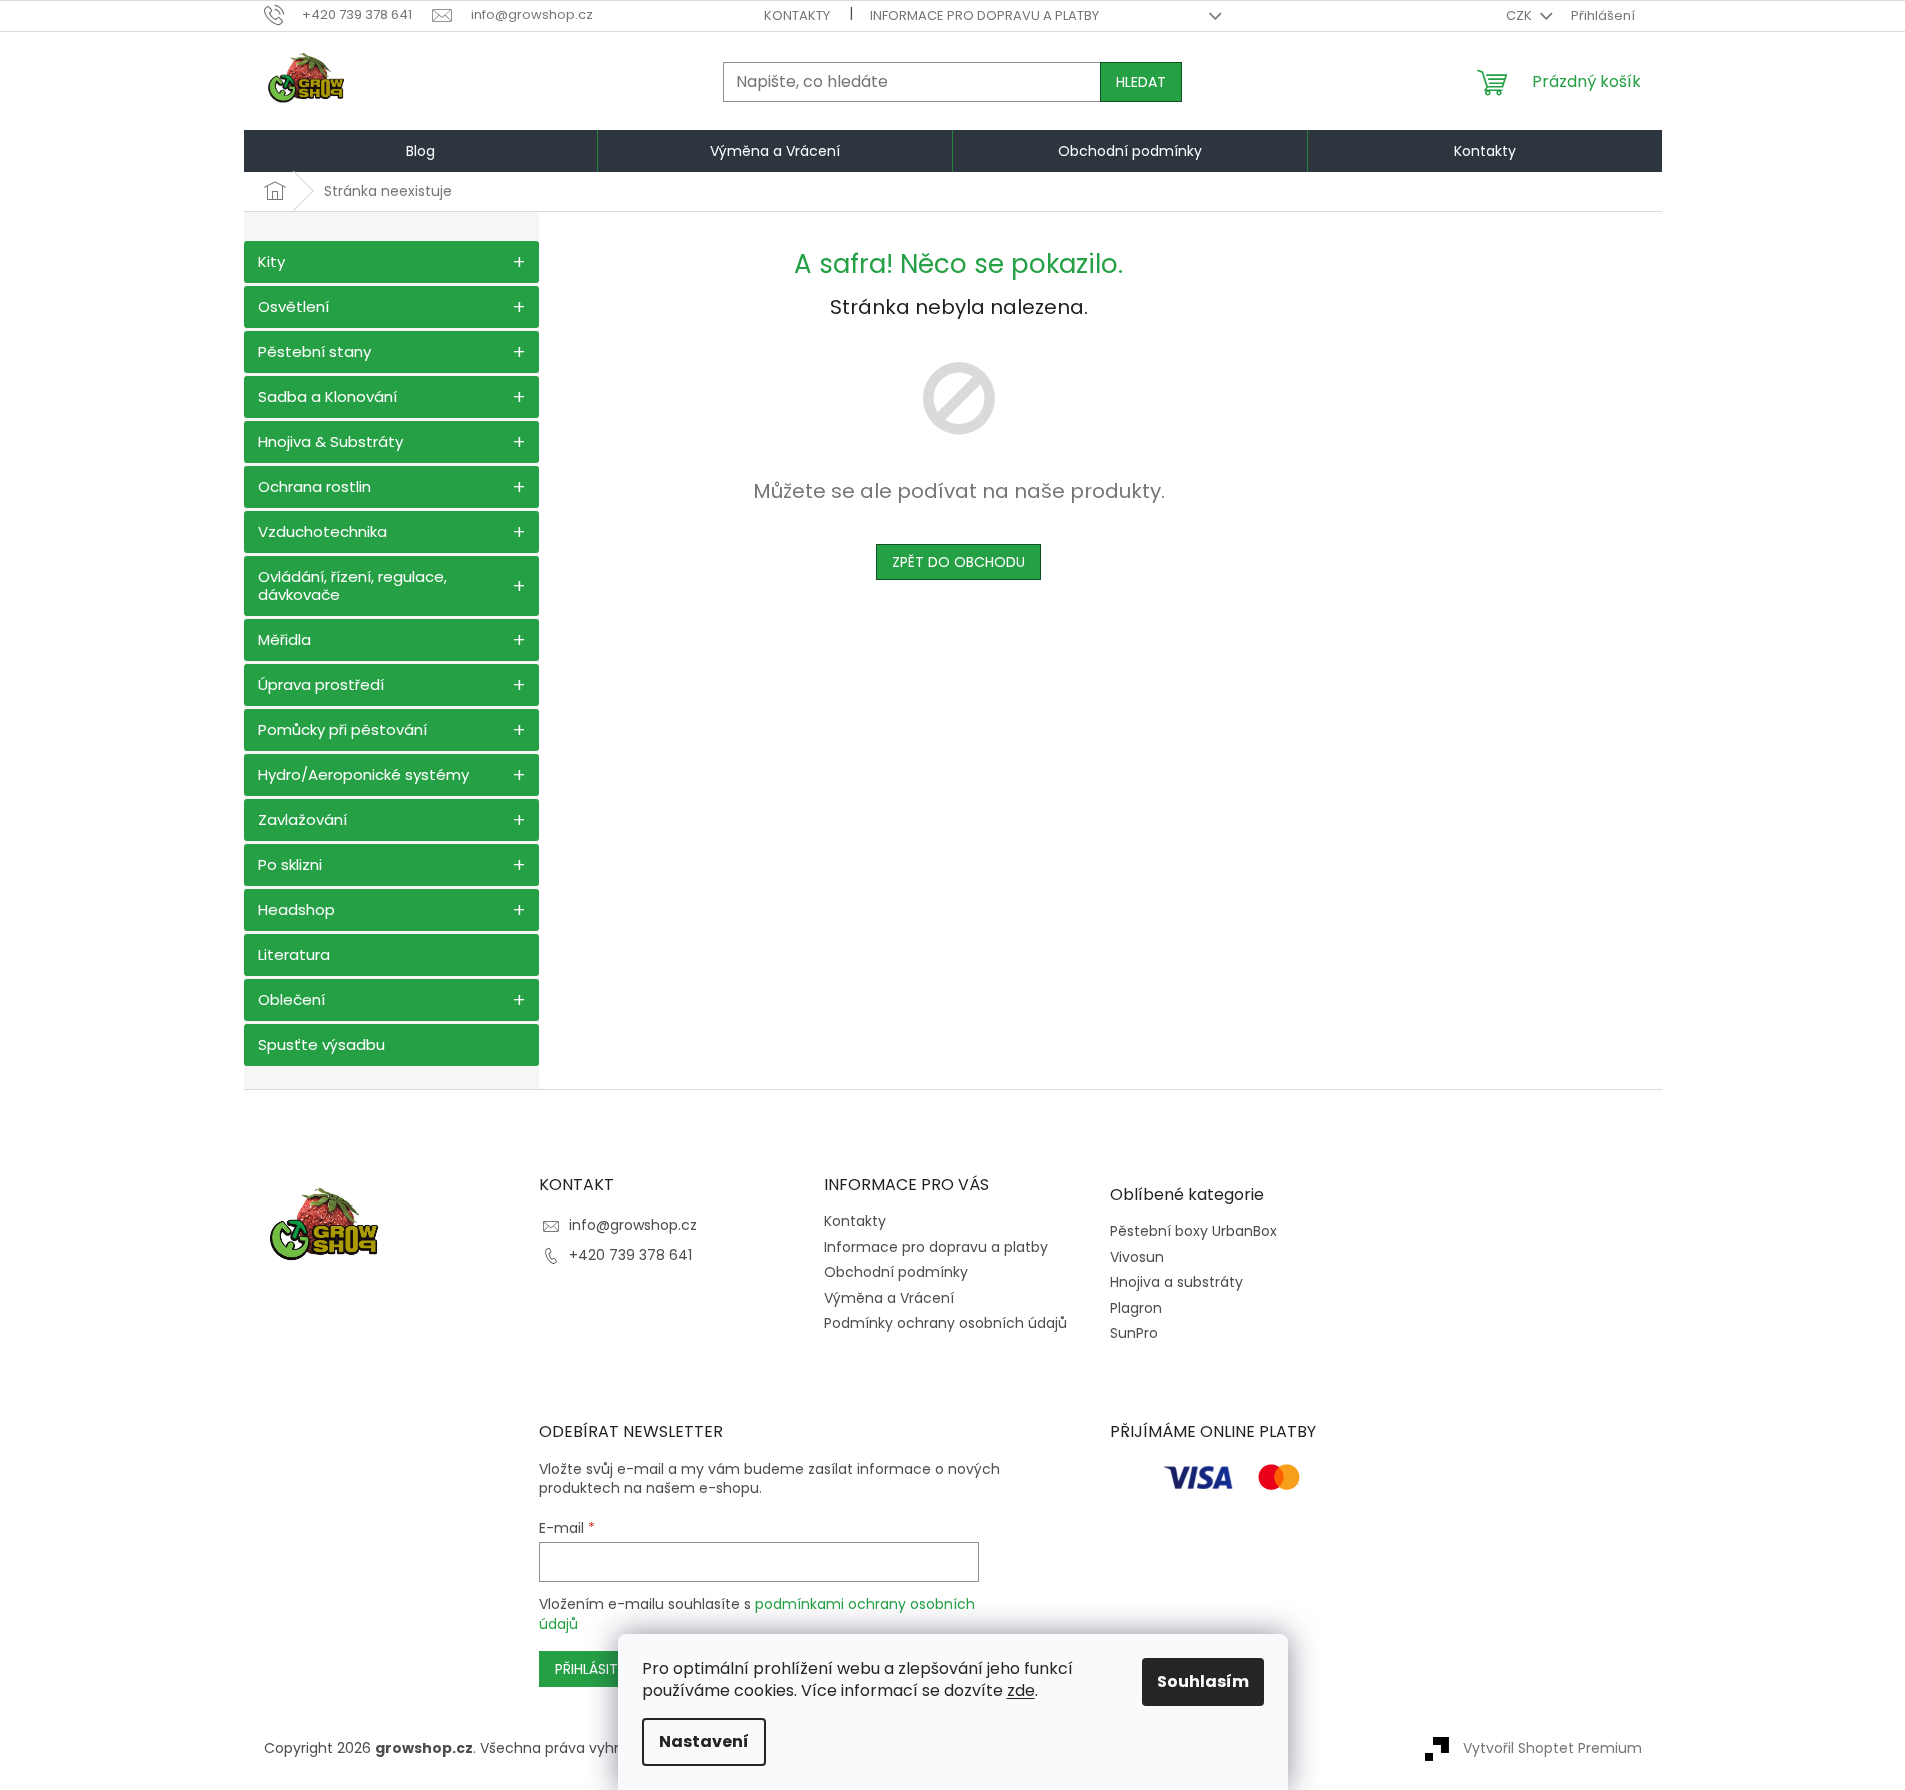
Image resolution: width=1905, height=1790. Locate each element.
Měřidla (284, 639)
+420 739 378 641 (630, 1255)
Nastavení (704, 1741)
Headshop (296, 909)
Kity (271, 261)
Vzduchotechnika (322, 531)
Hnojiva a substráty (1176, 1282)
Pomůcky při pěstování (342, 729)
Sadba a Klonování (327, 396)
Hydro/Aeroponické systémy (363, 774)
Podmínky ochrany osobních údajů (945, 1323)
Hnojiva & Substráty (330, 441)
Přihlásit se (596, 1669)
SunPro (1134, 1333)
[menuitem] (421, 151)
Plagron (1136, 1308)
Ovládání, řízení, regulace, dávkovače (352, 585)
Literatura (294, 954)
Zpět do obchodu (958, 562)
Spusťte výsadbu (321, 1044)
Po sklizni (290, 864)
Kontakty (797, 15)
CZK (1520, 15)
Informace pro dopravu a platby (984, 15)
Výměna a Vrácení (889, 1298)
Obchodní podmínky (896, 1272)
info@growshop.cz (633, 1225)
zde (1021, 1690)
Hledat (1141, 82)
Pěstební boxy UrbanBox (1193, 1231)
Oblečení (291, 999)
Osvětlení (293, 306)
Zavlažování (302, 819)
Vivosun (1137, 1257)
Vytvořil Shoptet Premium (1552, 1748)
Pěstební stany (314, 351)
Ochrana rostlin (314, 486)
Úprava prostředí (321, 684)
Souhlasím (1203, 1681)
